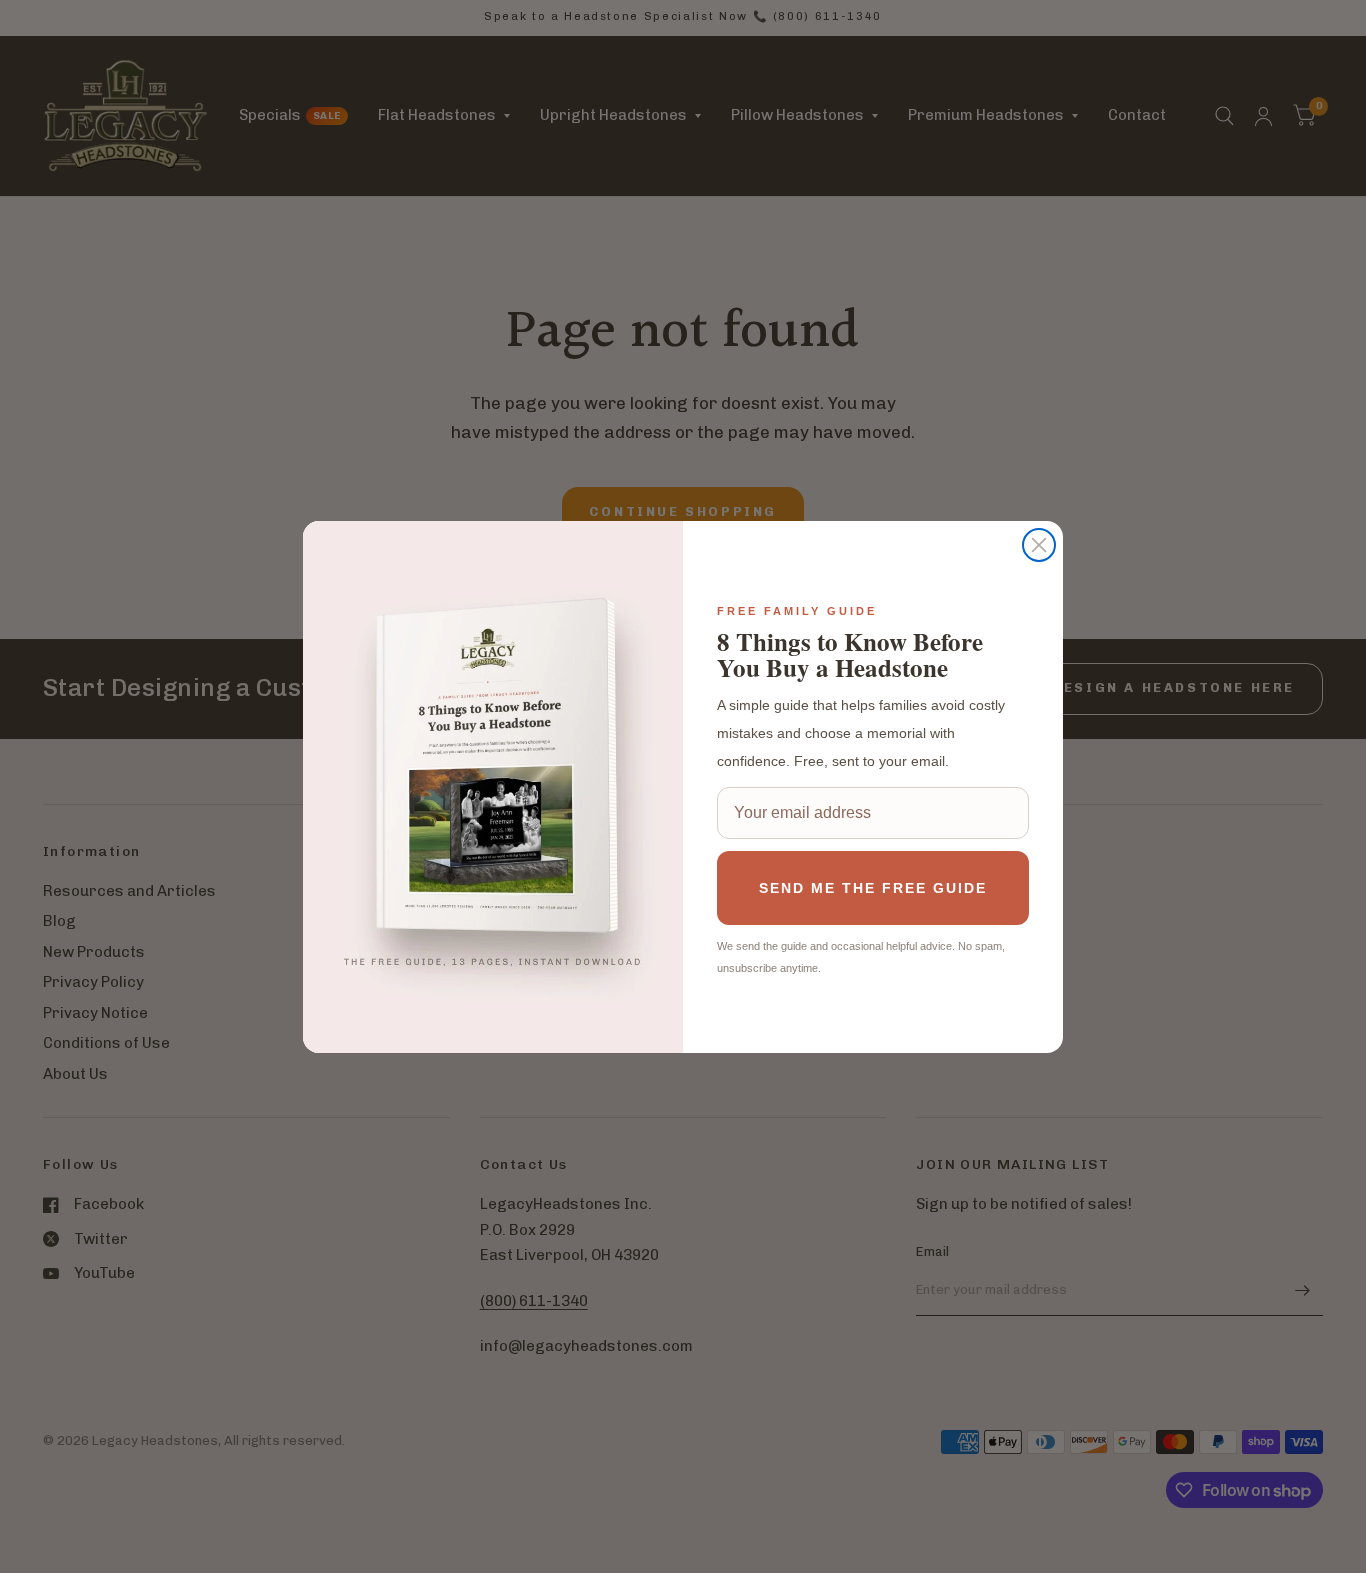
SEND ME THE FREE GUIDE (873, 888)
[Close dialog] (1039, 545)
